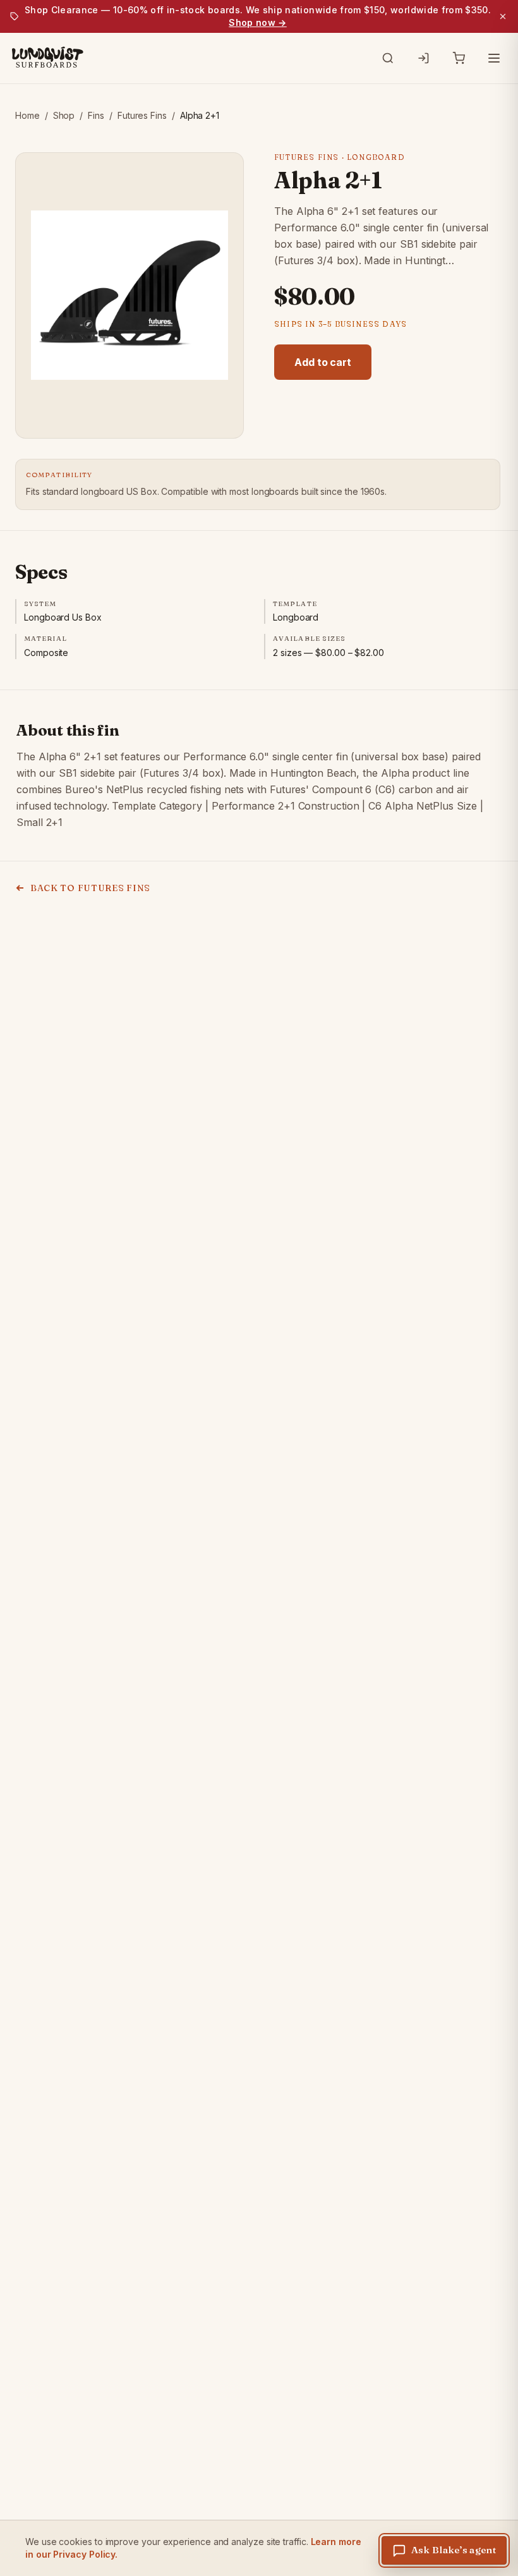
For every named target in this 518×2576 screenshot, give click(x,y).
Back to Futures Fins (90, 888)
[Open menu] (494, 58)
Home (27, 115)
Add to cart (323, 362)
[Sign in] (423, 58)
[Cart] (459, 58)
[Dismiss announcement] (503, 16)
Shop (64, 115)
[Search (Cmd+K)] (388, 58)
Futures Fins (142, 115)
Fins (96, 115)
